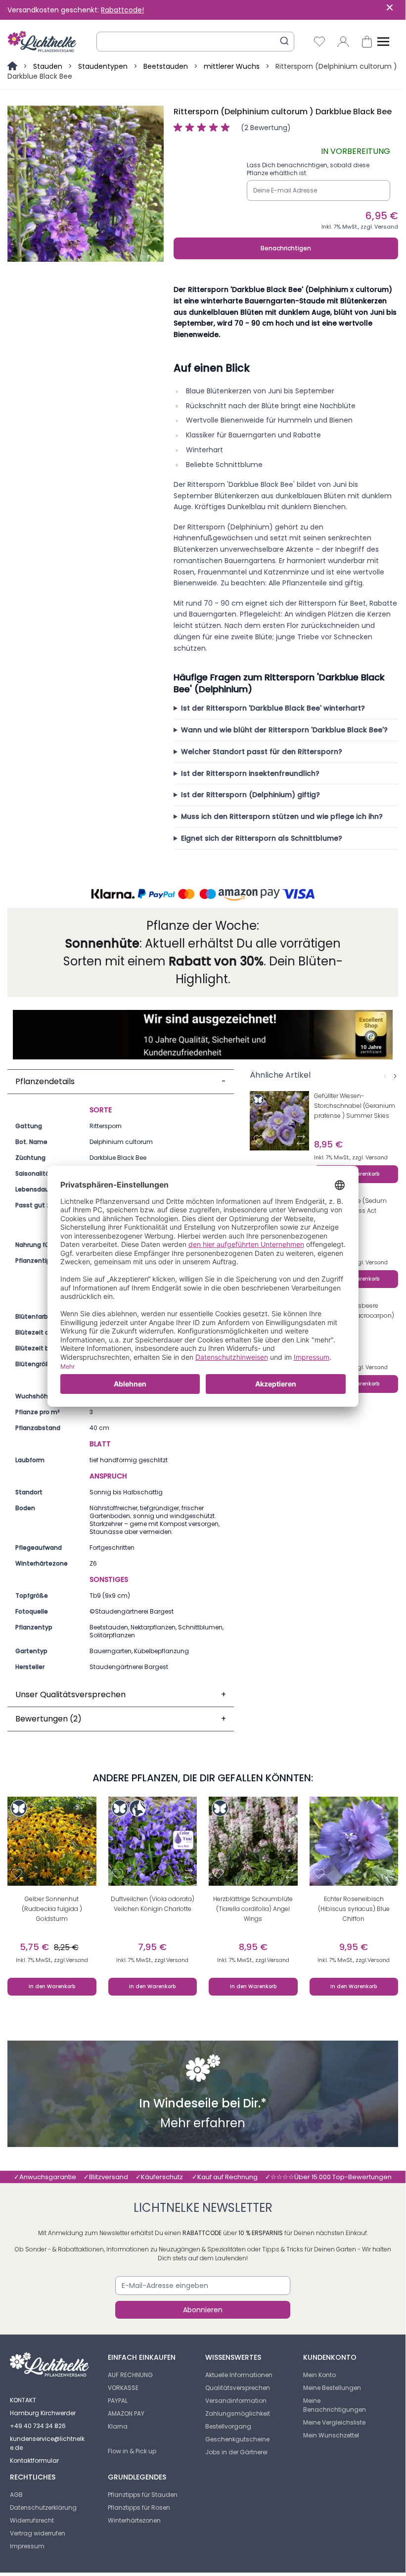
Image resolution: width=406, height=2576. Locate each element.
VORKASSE (123, 2388)
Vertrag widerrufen (38, 2533)
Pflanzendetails (121, 1081)
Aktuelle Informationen (239, 2375)
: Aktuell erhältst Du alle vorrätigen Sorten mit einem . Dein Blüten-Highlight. (203, 961)
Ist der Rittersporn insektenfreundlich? (250, 773)
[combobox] (195, 42)
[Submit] (284, 41)
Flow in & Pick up (132, 2451)
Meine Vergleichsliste (334, 2422)
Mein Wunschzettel (331, 2435)
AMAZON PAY (126, 2413)
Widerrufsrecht (32, 2520)
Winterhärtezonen (134, 2520)
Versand (386, 227)
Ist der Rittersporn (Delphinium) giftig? (250, 795)
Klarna (118, 2426)
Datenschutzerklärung (43, 2507)
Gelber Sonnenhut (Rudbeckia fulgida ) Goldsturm (52, 1909)
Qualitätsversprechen (238, 2388)
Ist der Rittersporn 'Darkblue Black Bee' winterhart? (273, 708)
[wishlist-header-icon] (319, 42)
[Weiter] (395, 1076)
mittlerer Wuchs (232, 66)
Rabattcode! (122, 10)
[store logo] (42, 42)
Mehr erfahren (203, 2124)
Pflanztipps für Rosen (139, 2507)
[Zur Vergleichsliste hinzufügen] (301, 1140)
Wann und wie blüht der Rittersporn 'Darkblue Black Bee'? (284, 730)
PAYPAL (118, 2401)
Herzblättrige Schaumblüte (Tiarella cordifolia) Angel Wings (253, 1909)
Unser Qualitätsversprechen (121, 1694)
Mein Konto (319, 2375)
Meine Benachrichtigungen (335, 2405)
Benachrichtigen (286, 248)
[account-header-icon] (343, 42)
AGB (16, 2495)
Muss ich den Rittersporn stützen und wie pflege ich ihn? (282, 816)
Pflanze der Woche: (203, 926)
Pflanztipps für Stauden (143, 2495)
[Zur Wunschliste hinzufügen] (259, 1140)
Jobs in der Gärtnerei (236, 2452)
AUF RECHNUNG (130, 2375)
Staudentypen (103, 66)
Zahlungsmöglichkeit (238, 2413)
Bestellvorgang (228, 2426)
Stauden (48, 66)
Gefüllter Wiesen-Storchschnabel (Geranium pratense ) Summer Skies (355, 1106)
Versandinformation (236, 2401)
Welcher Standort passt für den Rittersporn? (262, 752)
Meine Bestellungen (332, 2388)
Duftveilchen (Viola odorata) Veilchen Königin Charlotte (153, 1904)
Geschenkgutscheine (237, 2439)
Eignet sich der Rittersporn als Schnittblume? (262, 838)
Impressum (27, 2546)
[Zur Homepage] (13, 66)
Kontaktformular (34, 2460)
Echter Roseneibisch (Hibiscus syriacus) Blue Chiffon (354, 1909)
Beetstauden (166, 66)
